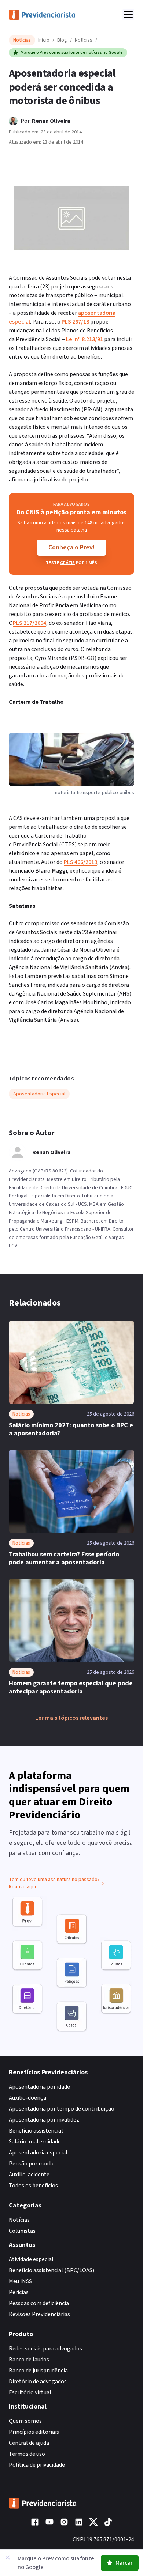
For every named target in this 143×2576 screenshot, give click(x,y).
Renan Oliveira (51, 121)
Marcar (124, 2563)
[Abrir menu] (128, 15)
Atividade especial (31, 2259)
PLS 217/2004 (30, 623)
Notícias (84, 40)
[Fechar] (8, 2557)
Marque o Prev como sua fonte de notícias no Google (72, 52)
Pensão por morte (32, 2164)
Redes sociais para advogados (45, 2349)
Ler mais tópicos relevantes (71, 1718)
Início (44, 40)
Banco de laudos (29, 2360)
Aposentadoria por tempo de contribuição (62, 2109)
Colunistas (22, 2231)
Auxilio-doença (27, 2098)
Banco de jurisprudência (38, 2371)
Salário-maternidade (35, 2142)
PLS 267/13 (75, 322)
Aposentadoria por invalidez (44, 2120)
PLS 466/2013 (80, 862)
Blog (62, 40)
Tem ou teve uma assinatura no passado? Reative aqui (54, 1883)
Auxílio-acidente (29, 2175)
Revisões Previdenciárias (39, 2314)
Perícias (19, 2292)
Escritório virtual (30, 2392)
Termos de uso (27, 2454)
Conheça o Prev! (71, 547)
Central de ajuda (29, 2443)
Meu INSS (20, 2281)
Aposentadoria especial (38, 2153)
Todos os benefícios (33, 2186)
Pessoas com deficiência (39, 2303)
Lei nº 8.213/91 (85, 339)
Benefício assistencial (36, 2131)
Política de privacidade (37, 2465)
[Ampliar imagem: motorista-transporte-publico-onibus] (72, 218)
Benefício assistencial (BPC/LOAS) (52, 2270)
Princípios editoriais (34, 2432)
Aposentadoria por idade (39, 2087)
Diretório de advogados (38, 2382)
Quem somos (25, 2421)
